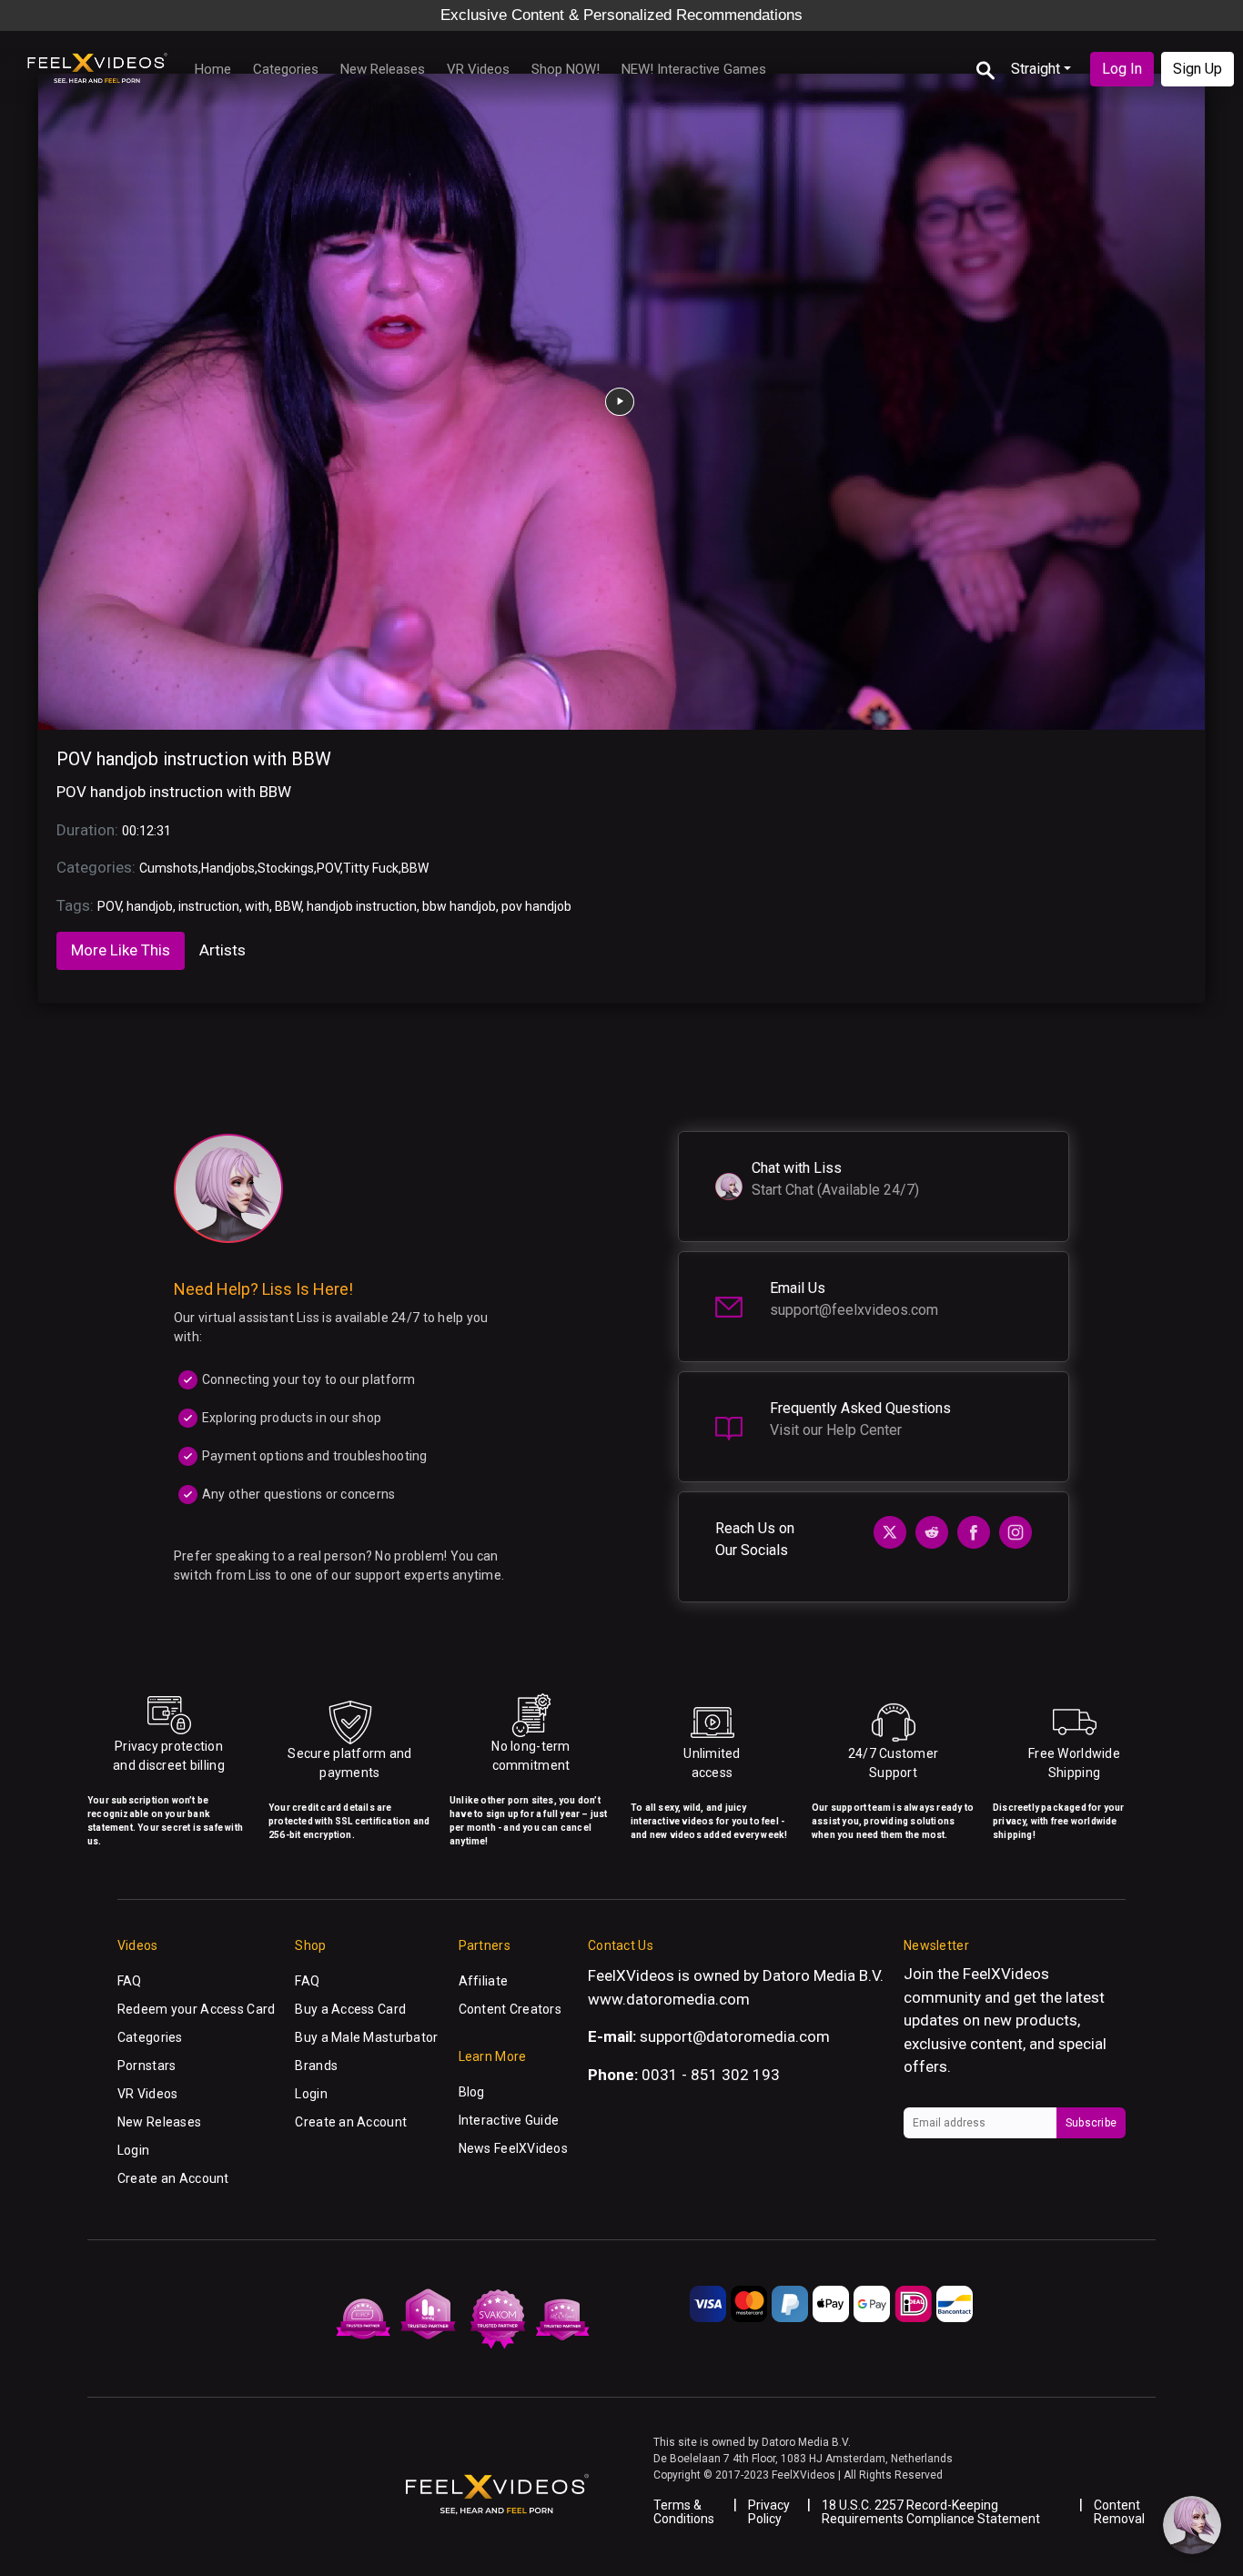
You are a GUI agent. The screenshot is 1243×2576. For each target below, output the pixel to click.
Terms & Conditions (684, 2512)
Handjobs (228, 868)
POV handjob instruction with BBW (194, 759)
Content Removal (1119, 2512)
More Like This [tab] (121, 950)
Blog (472, 2092)
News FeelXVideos (513, 2148)
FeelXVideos (1006, 1974)
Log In (1122, 69)
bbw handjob (459, 906)
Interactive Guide (509, 2120)
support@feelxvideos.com (854, 1310)
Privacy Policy (769, 2512)
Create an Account (173, 2178)
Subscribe (1091, 2123)
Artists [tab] (222, 950)
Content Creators (510, 2009)
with (257, 906)
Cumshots (169, 868)
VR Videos (478, 69)
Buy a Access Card (350, 2009)
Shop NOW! (566, 69)
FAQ (130, 1981)
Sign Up (1198, 69)
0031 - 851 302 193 (711, 2075)
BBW (415, 868)
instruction (209, 906)
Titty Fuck (371, 868)
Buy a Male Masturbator (366, 2037)
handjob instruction (362, 906)
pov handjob (536, 906)
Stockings (286, 868)
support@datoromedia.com (735, 2036)
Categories (286, 69)
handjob (150, 906)
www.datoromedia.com (669, 1999)
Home (213, 69)
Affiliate (484, 1981)
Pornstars (147, 2066)
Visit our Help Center (836, 1430)
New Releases (383, 69)
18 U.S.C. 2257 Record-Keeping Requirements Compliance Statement (931, 2512)
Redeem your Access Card (196, 2009)
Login (133, 2150)
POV (328, 868)
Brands (316, 2066)
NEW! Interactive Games (694, 69)
